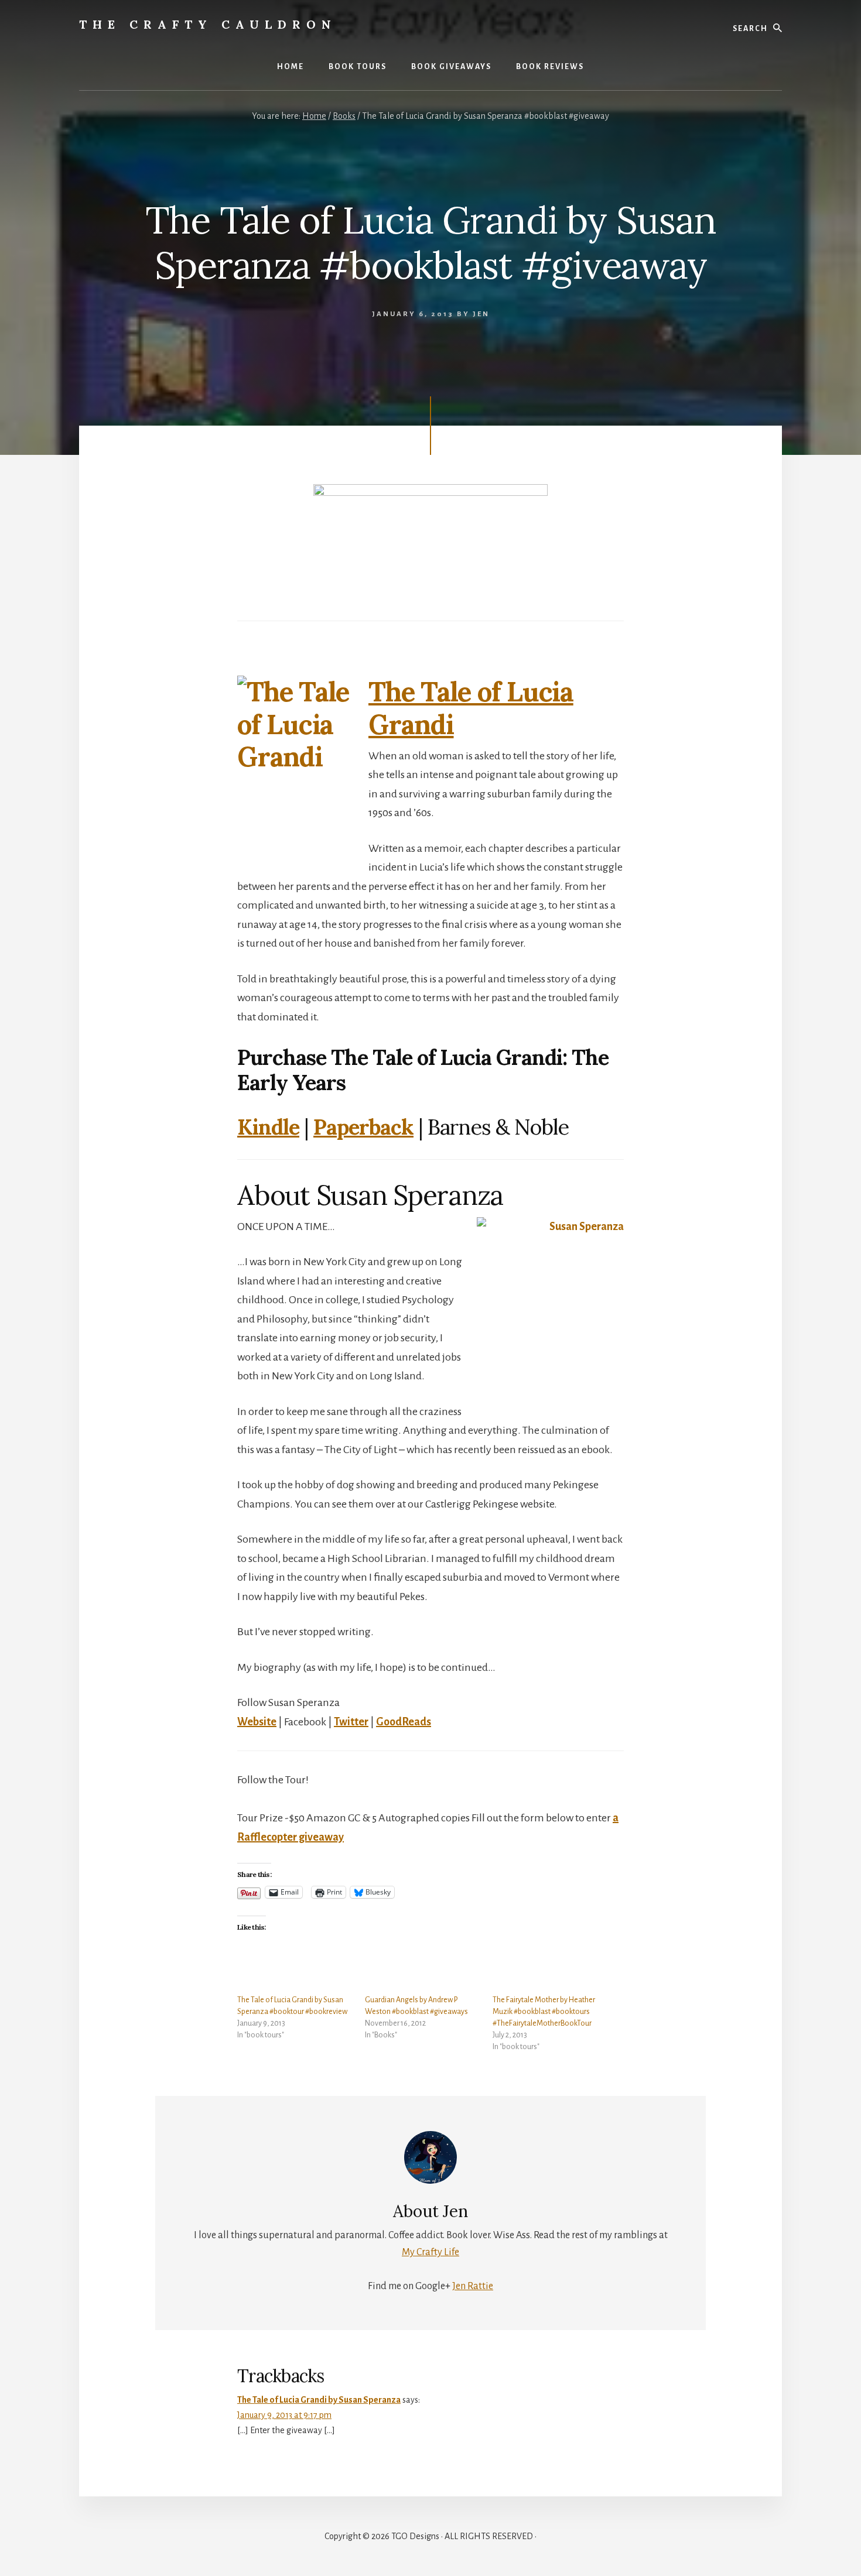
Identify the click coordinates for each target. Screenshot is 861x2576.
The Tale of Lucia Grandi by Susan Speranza (319, 2400)
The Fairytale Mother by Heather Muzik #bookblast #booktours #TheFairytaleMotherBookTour (544, 2012)
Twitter (351, 1722)
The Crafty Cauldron (208, 24)
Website (257, 1722)
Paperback (363, 1127)
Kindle (268, 1127)
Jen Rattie (473, 2286)
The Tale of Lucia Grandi (471, 708)
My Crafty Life (430, 2252)
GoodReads (404, 1722)
